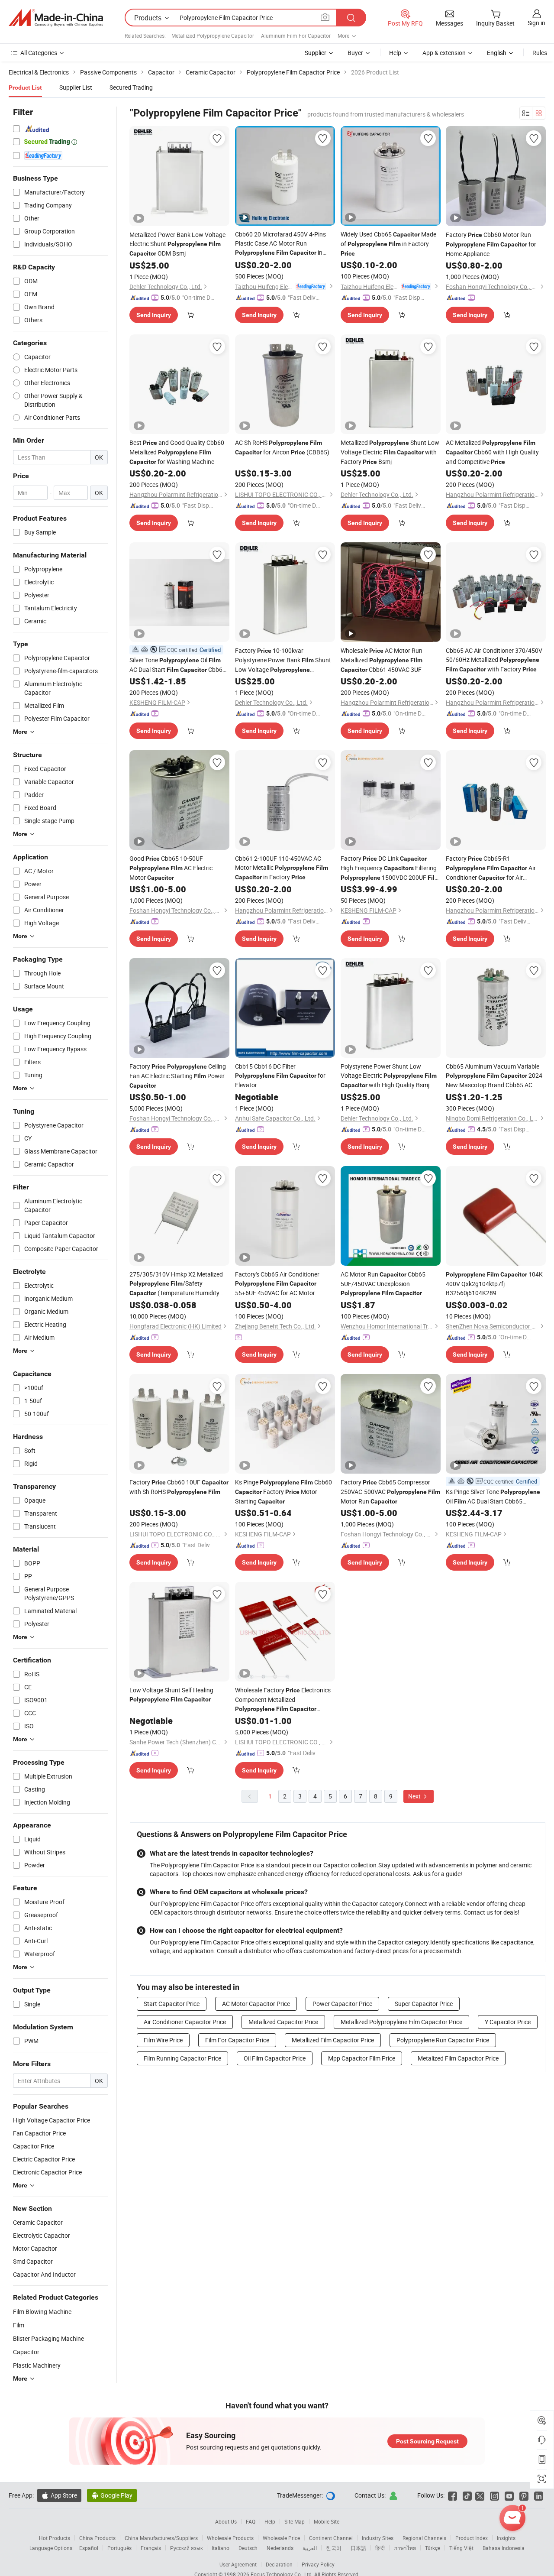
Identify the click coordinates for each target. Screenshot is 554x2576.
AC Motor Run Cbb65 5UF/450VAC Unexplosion (383, 1283)
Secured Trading (131, 87)
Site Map (295, 2521)
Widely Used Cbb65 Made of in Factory (388, 243)
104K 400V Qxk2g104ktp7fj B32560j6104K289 (494, 1283)
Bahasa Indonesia (504, 2548)
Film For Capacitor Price (237, 2040)
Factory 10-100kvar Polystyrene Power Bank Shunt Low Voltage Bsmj (283, 660)
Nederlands (280, 2548)
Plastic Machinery (37, 2365)
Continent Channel (331, 2538)
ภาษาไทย (405, 2548)
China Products (97, 2538)
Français (151, 2548)
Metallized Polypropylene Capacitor (213, 36)
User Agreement (238, 2564)
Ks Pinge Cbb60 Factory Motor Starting (283, 1492)
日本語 (358, 2548)
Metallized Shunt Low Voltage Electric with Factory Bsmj (390, 452)
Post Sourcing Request (427, 2441)
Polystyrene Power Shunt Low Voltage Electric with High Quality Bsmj (389, 1076)
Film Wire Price (163, 2040)
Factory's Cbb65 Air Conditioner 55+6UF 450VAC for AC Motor (277, 1283)
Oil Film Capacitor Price (275, 2058)
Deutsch (248, 2548)
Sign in (536, 23)
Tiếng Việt (461, 2548)
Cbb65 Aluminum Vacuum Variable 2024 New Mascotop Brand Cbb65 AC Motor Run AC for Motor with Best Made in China (495, 1076)
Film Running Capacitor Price (182, 2058)
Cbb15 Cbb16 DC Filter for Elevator (280, 1076)
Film (19, 2325)
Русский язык (186, 2548)
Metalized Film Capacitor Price (458, 2058)
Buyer (355, 53)
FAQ (251, 2521)
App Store (59, 2495)
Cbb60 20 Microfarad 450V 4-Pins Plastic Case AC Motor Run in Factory (280, 244)
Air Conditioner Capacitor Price (185, 2022)
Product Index (472, 2538)
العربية (310, 2548)
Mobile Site (327, 2521)
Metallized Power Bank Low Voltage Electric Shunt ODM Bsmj (177, 244)
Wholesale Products (230, 2538)
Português (119, 2548)
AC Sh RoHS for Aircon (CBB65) (282, 447)
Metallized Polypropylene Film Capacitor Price (401, 2022)
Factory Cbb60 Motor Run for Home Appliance (491, 244)
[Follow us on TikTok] (467, 2495)
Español (89, 2548)
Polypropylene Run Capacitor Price (443, 2040)
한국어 (334, 2548)
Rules (540, 53)
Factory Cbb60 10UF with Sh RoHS (179, 1487)
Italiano (221, 2548)
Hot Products (55, 2538)
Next (415, 1796)
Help (395, 53)
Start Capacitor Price (172, 2004)
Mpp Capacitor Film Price (362, 2058)
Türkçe (433, 2548)
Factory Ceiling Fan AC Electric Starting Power (178, 1076)
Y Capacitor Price (508, 2022)
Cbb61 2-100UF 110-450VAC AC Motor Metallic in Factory (282, 868)
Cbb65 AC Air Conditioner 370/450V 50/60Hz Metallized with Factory (494, 660)
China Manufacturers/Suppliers (161, 2538)
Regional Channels (424, 2538)
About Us (226, 2521)
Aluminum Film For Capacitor (296, 36)
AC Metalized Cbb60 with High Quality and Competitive (492, 452)
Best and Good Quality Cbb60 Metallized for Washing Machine (177, 452)
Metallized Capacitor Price (283, 2022)
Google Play (112, 2495)
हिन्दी (380, 2548)
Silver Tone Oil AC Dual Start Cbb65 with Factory (178, 665)
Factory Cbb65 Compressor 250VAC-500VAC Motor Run (390, 1492)
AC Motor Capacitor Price (256, 2004)
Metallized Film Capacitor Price (333, 2040)
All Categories (39, 53)
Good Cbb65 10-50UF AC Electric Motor (171, 868)
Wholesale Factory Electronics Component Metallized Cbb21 (283, 1700)
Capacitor (26, 2352)
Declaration (279, 2564)
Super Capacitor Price (424, 2004)
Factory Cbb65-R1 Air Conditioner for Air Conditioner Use (491, 868)
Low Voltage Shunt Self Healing (171, 1694)
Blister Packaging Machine (48, 2338)
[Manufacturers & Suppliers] (56, 18)
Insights (506, 2538)
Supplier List (76, 87)
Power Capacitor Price (342, 2004)
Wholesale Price (281, 2538)
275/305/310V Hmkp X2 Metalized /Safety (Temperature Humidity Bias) (176, 1284)
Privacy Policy (318, 2564)
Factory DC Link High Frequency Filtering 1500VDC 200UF (390, 868)
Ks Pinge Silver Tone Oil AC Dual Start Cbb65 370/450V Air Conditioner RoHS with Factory (493, 1497)
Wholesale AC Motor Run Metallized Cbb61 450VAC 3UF (382, 660)
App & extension (444, 53)
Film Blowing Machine (42, 2312)
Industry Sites (378, 2538)
